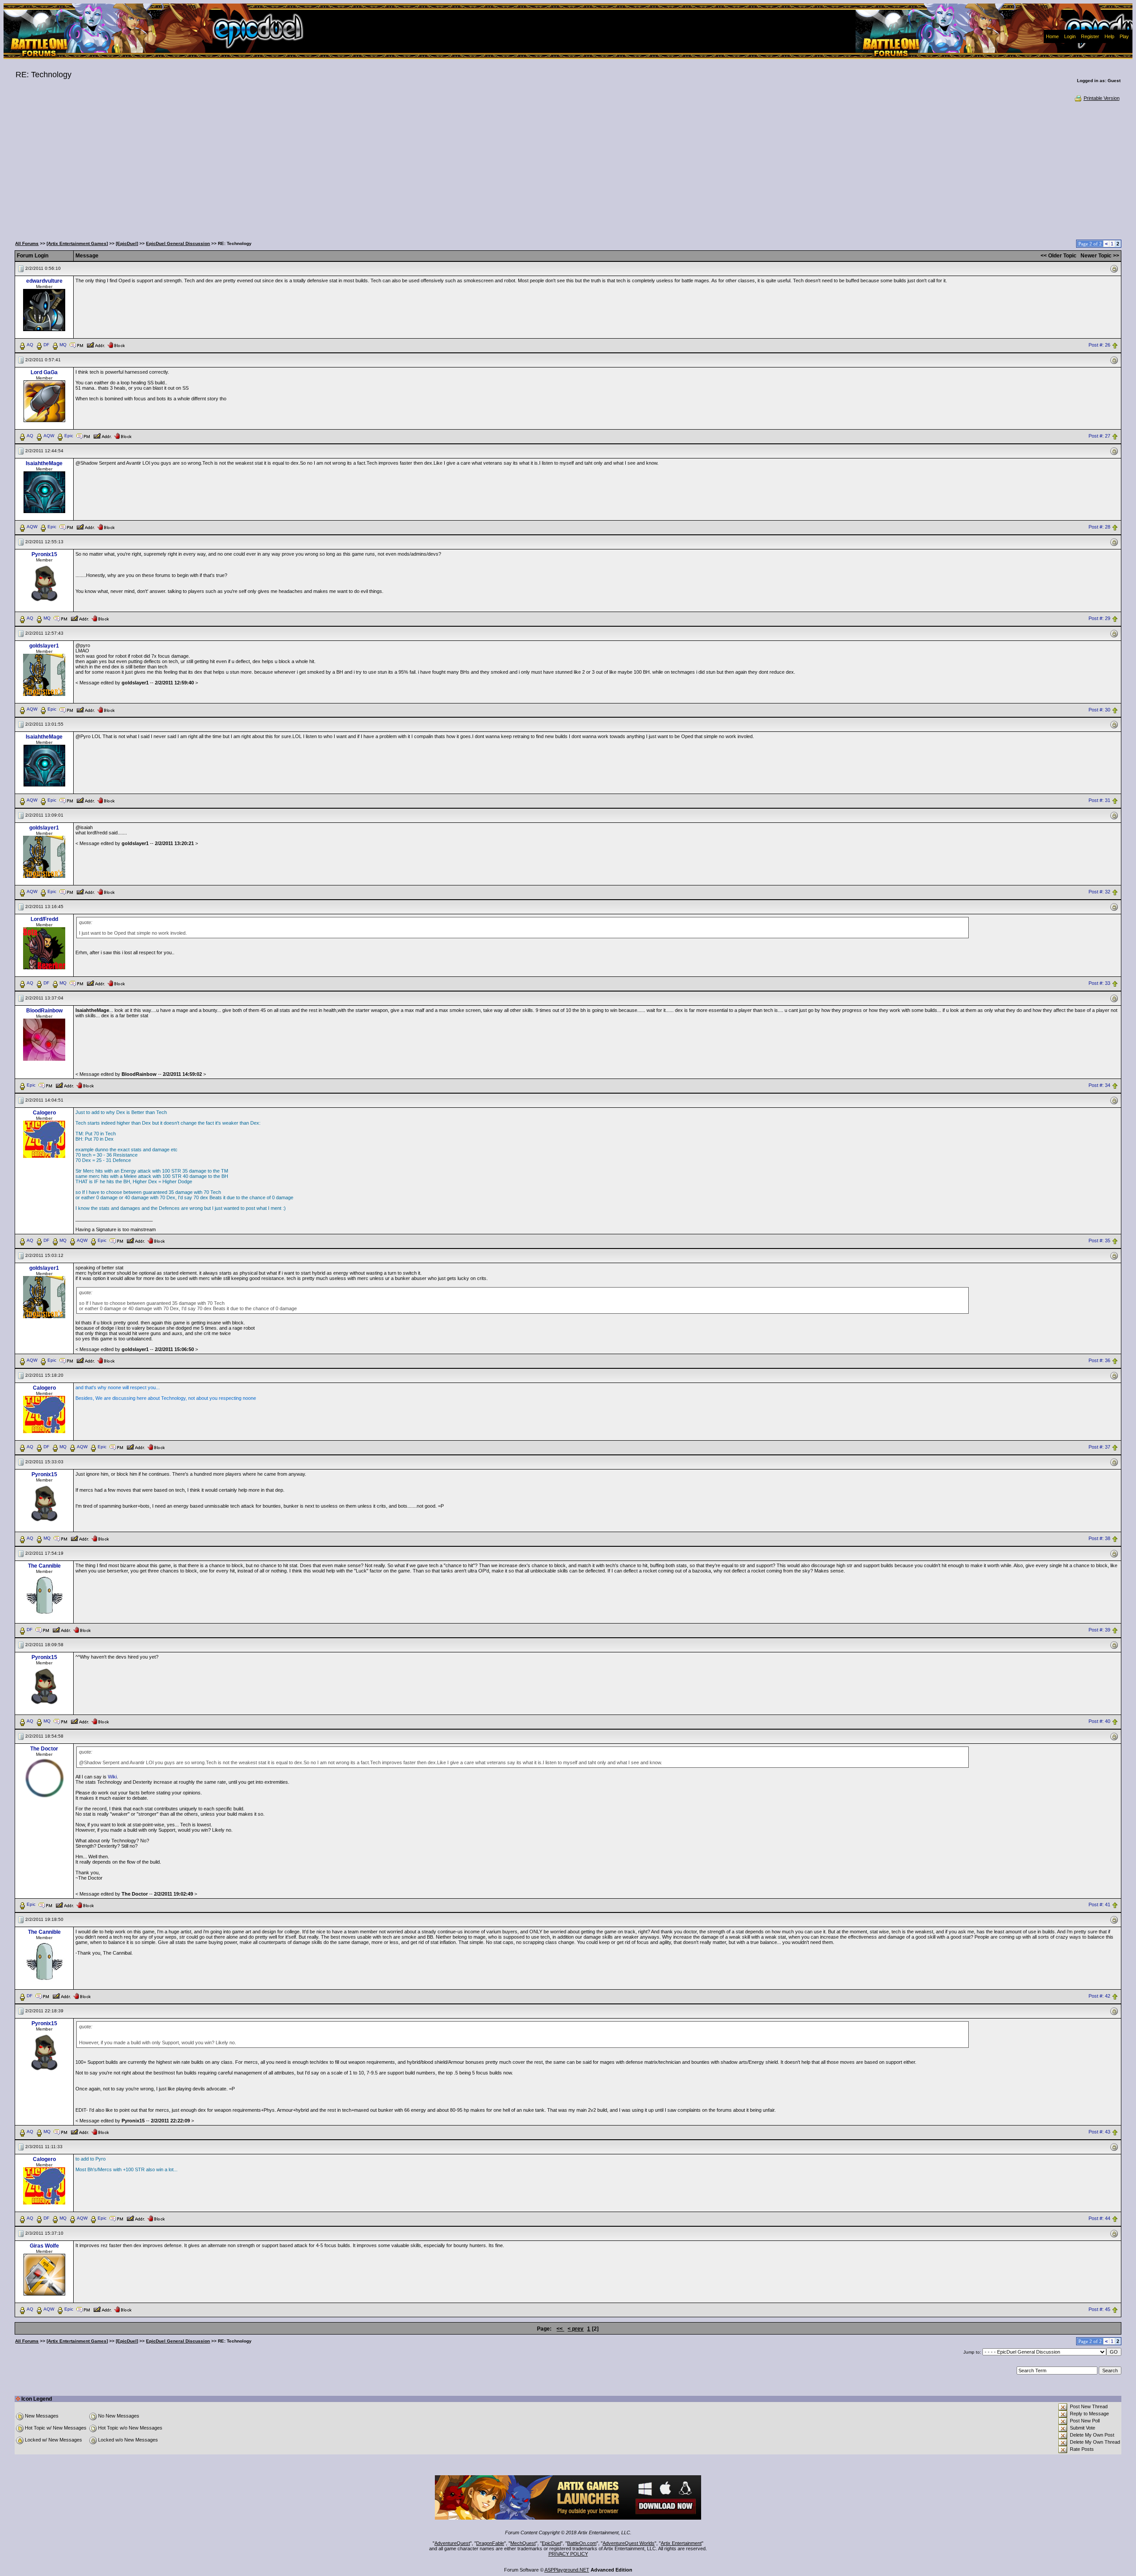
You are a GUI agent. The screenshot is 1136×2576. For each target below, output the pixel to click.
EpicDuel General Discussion (178, 243)
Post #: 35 (1099, 1241)
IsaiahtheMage (44, 463)
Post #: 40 (1099, 1721)
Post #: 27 (1099, 436)
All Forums (27, 243)
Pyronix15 (44, 554)
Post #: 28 (1099, 527)
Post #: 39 (1099, 1630)
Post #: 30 (1099, 710)
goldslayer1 (44, 646)
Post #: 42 (1099, 1996)
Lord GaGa (44, 372)
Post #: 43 (1099, 2132)
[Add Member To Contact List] (96, 344)
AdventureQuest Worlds (629, 2543)
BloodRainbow (44, 1011)
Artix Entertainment (681, 2543)
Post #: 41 (1099, 1905)
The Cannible (44, 1566)
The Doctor (44, 1749)
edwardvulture (44, 281)
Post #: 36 (1099, 1360)
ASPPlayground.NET (567, 2570)
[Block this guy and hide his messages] (116, 344)
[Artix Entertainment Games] (77, 243)
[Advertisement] (568, 169)
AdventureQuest (452, 2543)
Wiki (112, 1777)
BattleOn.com (582, 2543)
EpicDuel (551, 2543)
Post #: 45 (1099, 2310)
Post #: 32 (1099, 892)
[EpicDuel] (127, 243)
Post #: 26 (1099, 345)
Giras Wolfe (44, 2246)
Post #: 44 (1099, 2219)
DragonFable (490, 2543)
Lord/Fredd (44, 919)
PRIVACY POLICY (568, 2554)
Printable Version (1102, 98)
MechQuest (523, 2543)
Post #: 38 (1099, 1538)
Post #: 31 (1099, 801)
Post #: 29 (1099, 618)
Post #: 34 (1099, 1086)
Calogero (44, 1113)
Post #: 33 (1099, 984)
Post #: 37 (1099, 1447)
